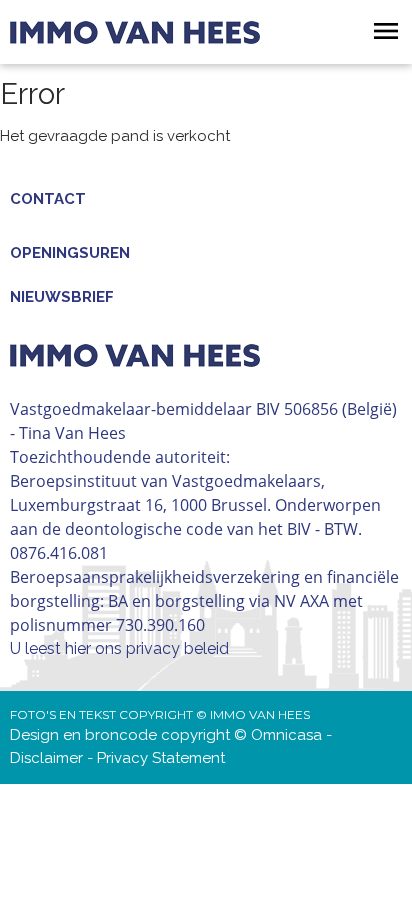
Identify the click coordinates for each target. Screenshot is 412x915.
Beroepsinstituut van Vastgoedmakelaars (165, 481)
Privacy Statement (161, 758)
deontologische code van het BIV (188, 529)
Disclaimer (46, 758)
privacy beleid (177, 648)
